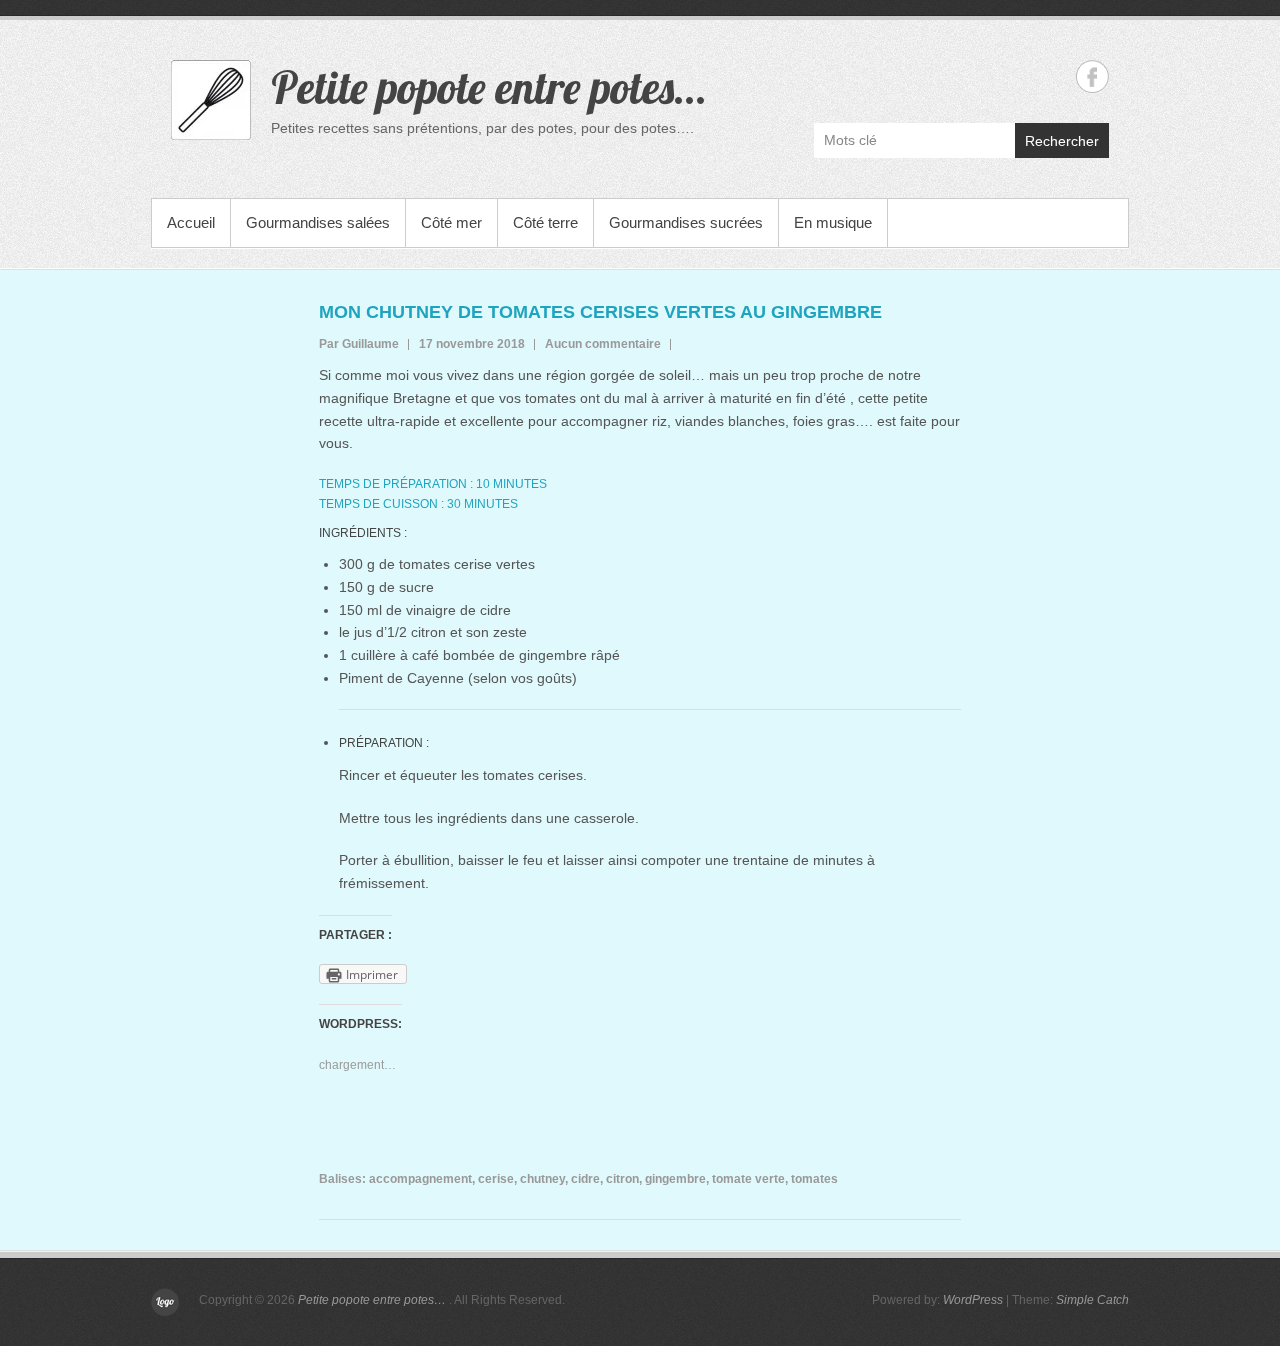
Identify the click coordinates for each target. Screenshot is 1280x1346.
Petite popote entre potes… (488, 87)
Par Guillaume (359, 344)
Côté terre (545, 222)
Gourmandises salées (318, 222)
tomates (814, 1179)
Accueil (191, 222)
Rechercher (1062, 141)
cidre (585, 1179)
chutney (542, 1179)
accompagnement (420, 1179)
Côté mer (451, 222)
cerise (496, 1179)
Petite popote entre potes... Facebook (1092, 76)
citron (622, 1179)
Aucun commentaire (603, 344)
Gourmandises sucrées (686, 222)
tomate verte (748, 1179)
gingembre (675, 1179)
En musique (833, 222)
